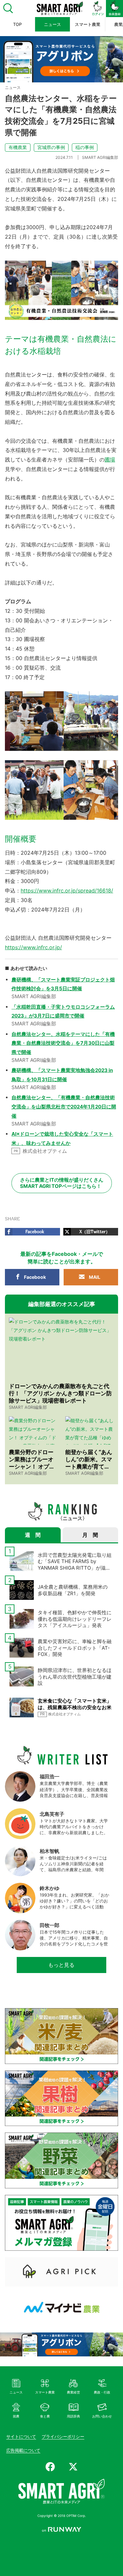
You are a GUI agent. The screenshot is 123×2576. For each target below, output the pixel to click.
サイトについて (21, 2436)
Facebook (35, 1277)
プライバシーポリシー (63, 2436)
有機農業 (18, 147)
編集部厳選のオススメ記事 (62, 1304)
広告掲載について (23, 2450)
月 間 (90, 1535)
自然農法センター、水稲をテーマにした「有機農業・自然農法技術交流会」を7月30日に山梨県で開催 (63, 1043)
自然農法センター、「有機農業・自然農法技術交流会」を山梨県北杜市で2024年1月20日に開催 (64, 1107)
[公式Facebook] (50, 2467)
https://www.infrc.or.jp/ (33, 947)
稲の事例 (85, 147)
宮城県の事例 (51, 147)
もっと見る (61, 1965)
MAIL (95, 1277)
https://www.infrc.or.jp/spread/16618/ (67, 891)
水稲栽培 (21, 450)
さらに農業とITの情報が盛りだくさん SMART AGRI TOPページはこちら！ (62, 1183)
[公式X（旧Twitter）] (73, 2467)
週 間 (33, 1535)
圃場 (110, 460)
